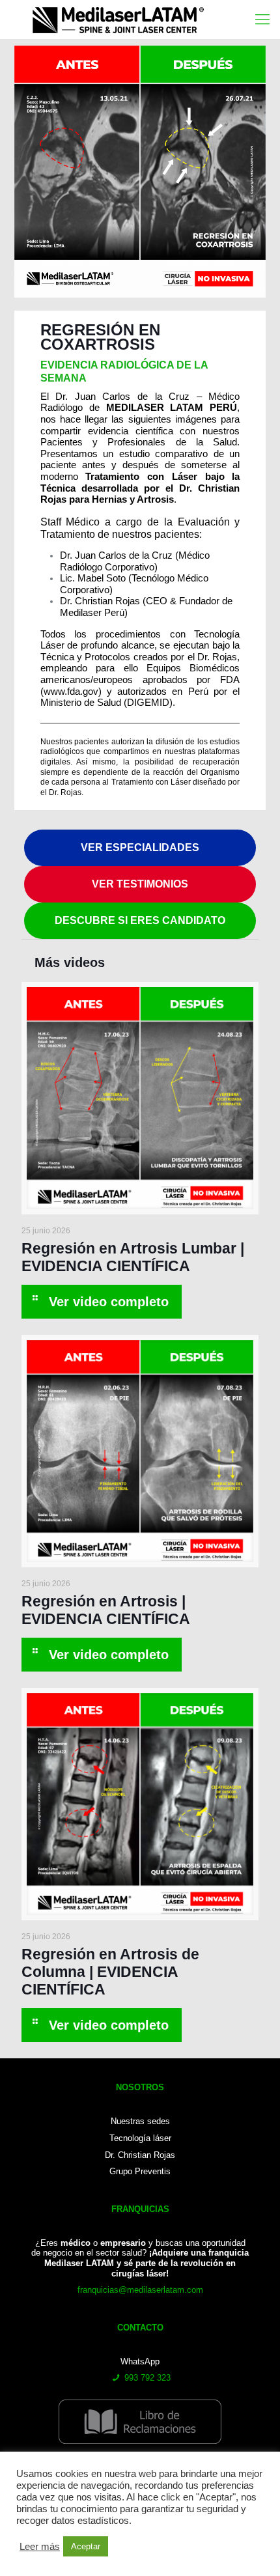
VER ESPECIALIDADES (140, 847)
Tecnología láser (140, 2138)
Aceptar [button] (86, 2546)
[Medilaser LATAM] (130, 20)
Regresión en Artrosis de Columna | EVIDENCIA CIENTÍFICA (110, 1972)
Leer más (40, 2547)
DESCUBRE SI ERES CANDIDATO (140, 920)
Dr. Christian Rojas (140, 2155)
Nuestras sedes (140, 2121)
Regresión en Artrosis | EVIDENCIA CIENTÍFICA (106, 1610)
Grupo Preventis (140, 2171)
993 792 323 (147, 2378)
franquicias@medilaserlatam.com (140, 2290)
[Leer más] (102, 1302)
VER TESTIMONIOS (140, 884)
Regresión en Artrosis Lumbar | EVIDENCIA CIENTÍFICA (133, 1257)
